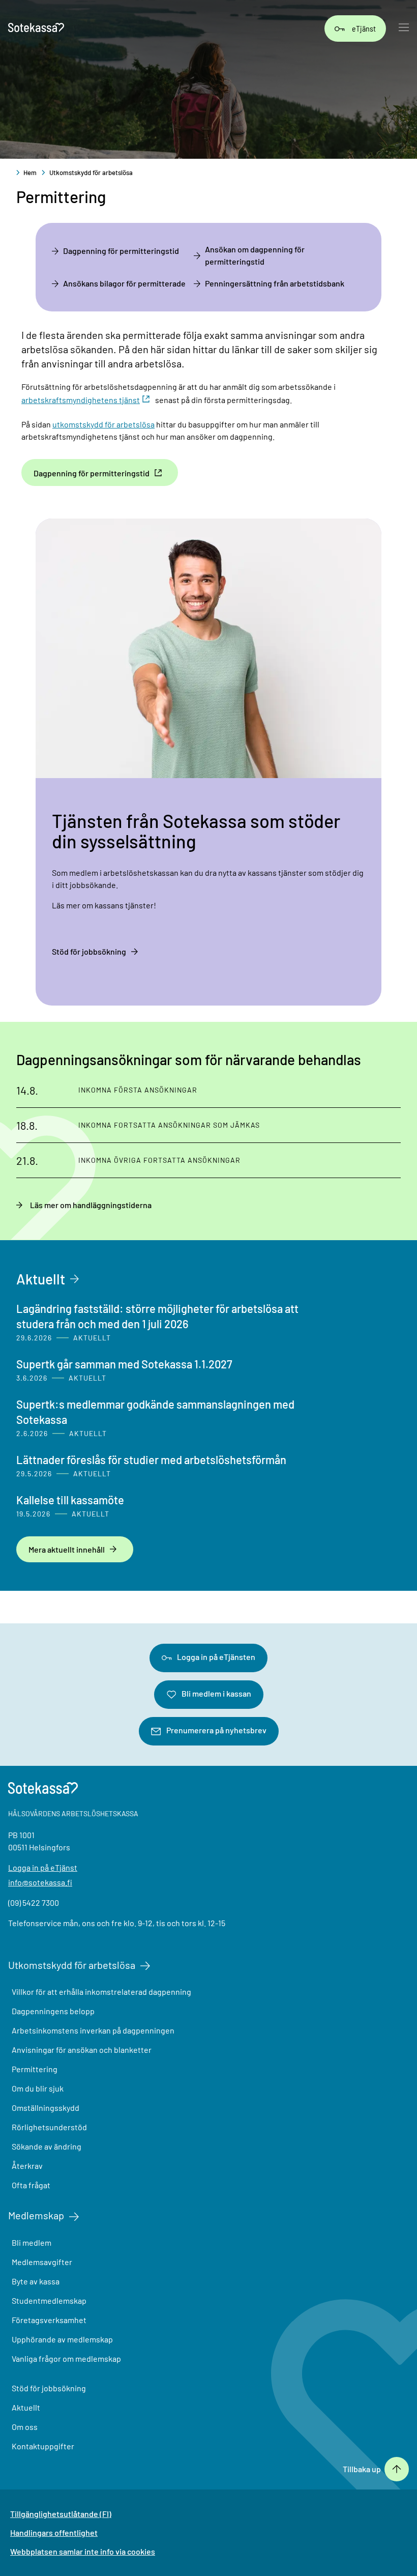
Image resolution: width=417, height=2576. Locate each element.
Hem (30, 173)
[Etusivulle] (36, 28)
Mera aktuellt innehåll (67, 1549)
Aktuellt (41, 1279)
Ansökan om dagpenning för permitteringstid (255, 255)
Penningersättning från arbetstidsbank (275, 283)
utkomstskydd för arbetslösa (103, 424)
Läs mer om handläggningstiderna (91, 1205)
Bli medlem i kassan (216, 1693)
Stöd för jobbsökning (89, 951)
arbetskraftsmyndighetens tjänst (81, 400)
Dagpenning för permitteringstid (121, 251)
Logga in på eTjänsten (216, 1657)
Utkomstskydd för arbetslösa (91, 173)
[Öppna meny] (404, 28)
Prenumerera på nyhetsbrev (216, 1730)
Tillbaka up (362, 2469)
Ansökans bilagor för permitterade (124, 283)
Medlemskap (36, 2215)
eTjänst (364, 28)
